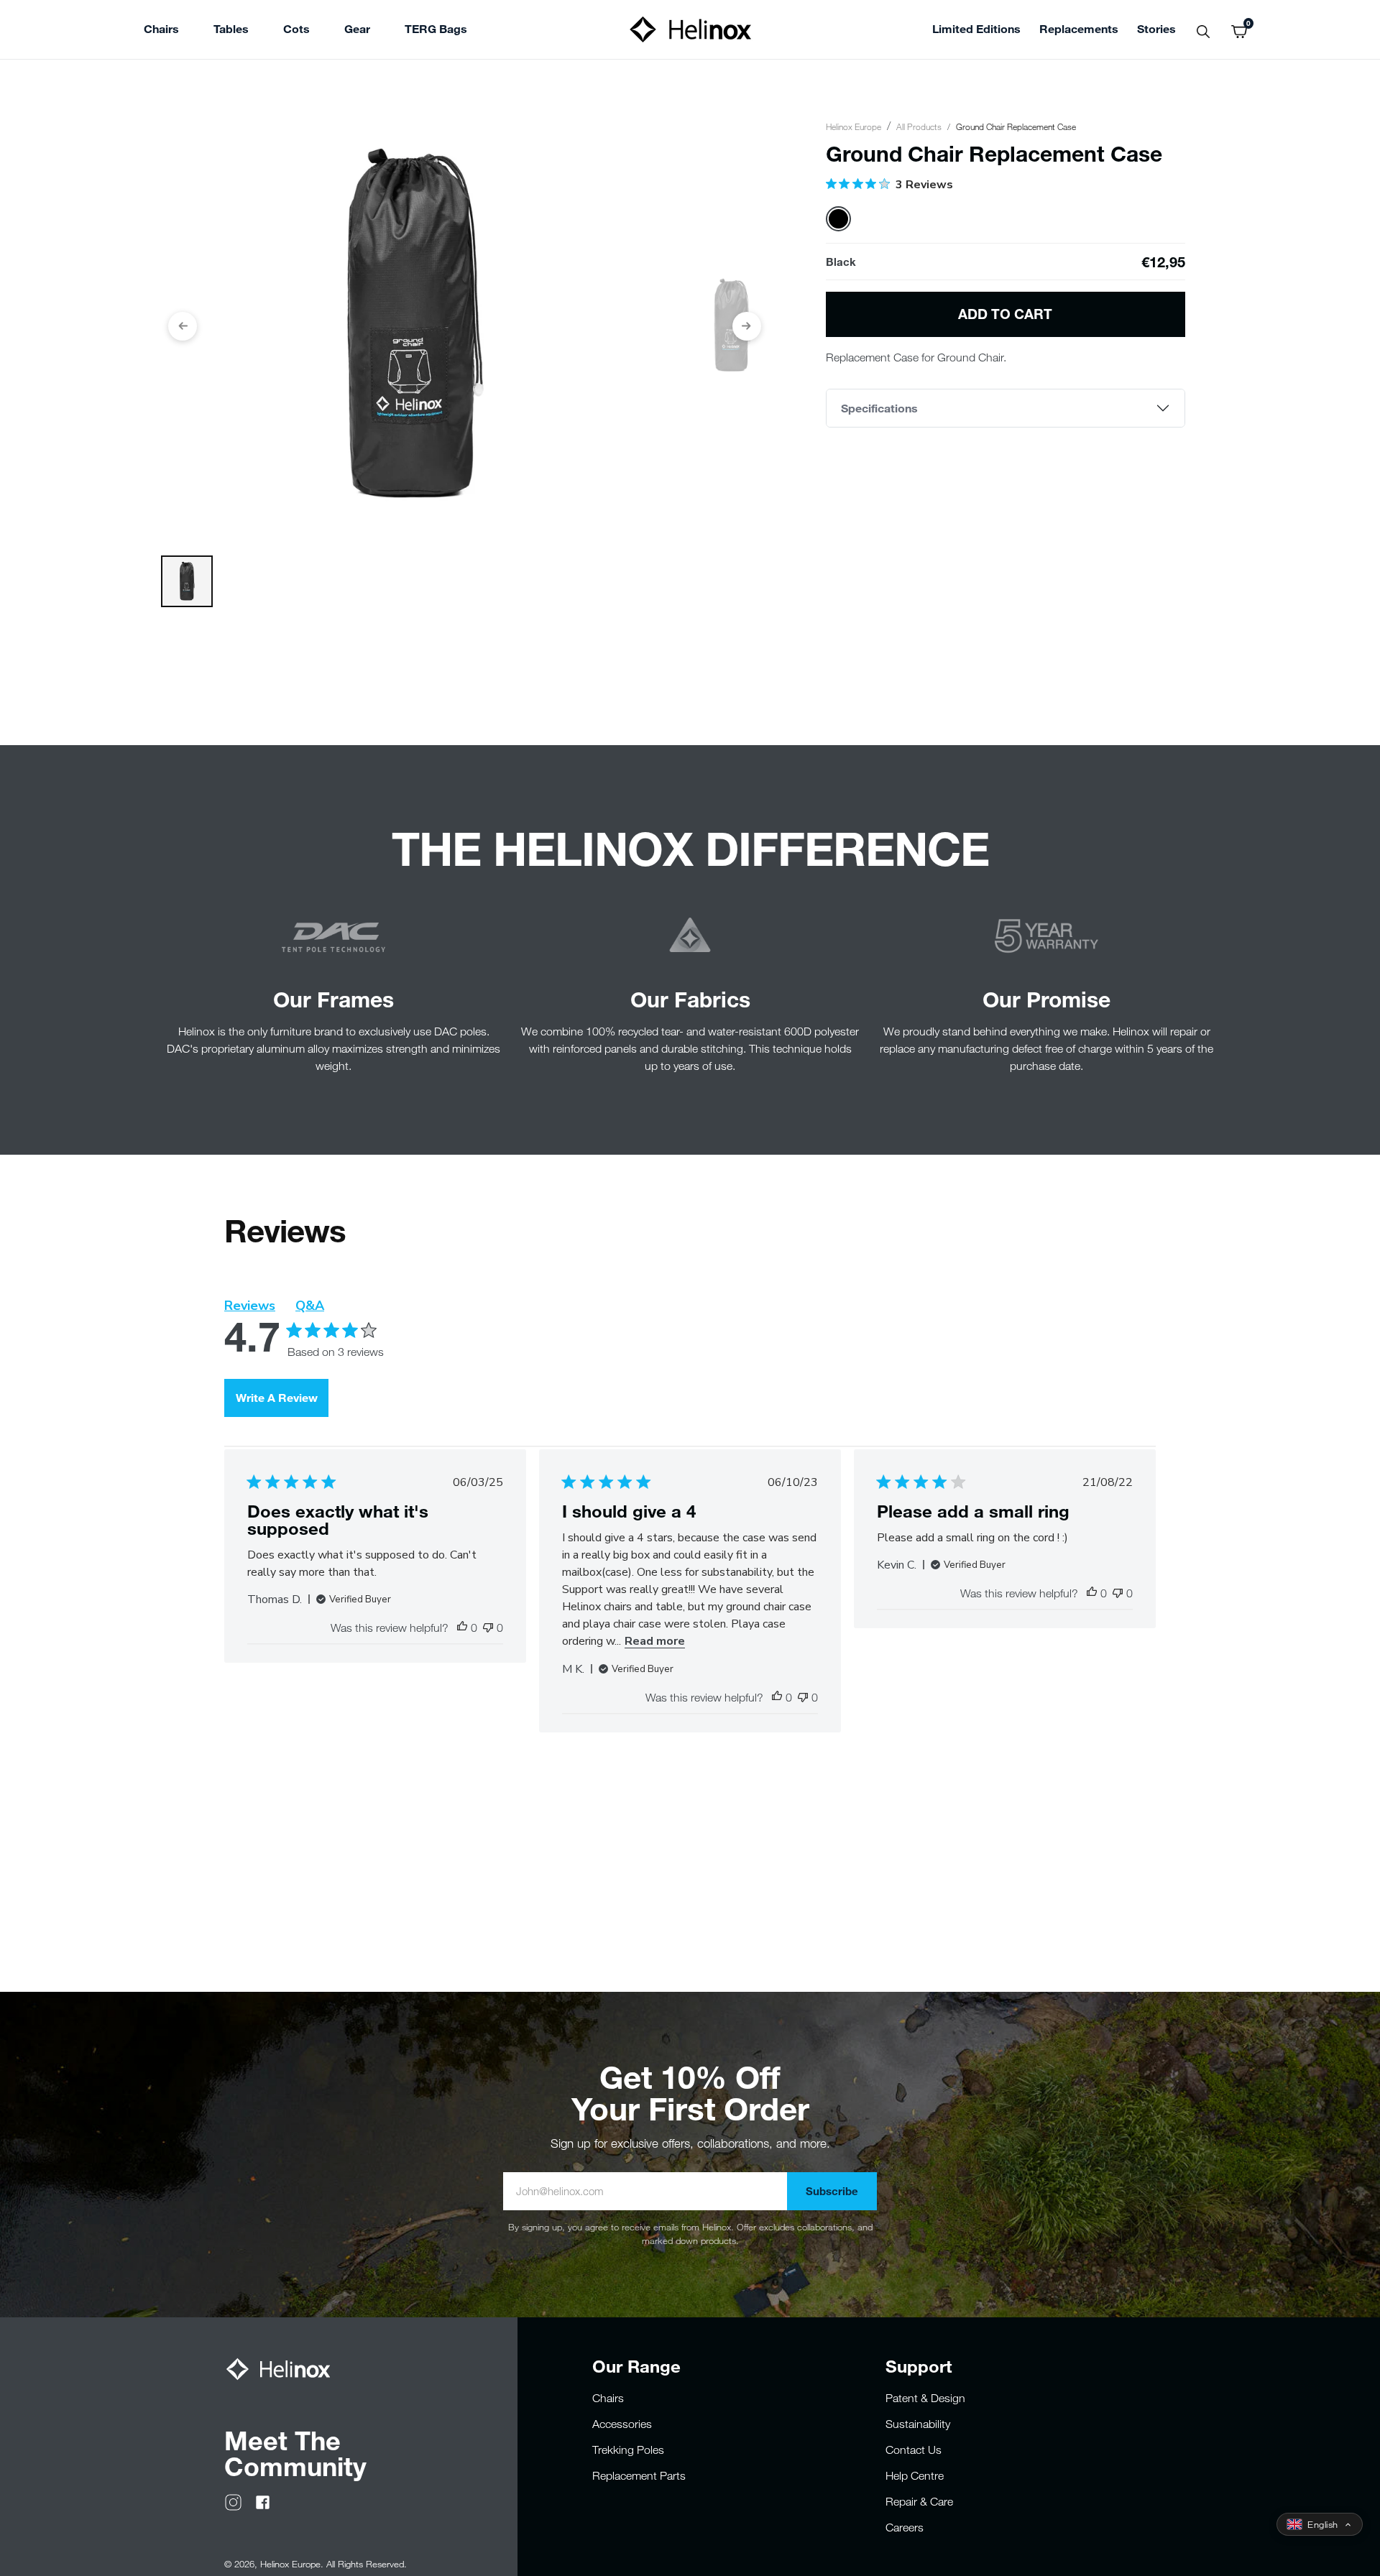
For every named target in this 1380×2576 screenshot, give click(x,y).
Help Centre (915, 2475)
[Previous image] (183, 326)
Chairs (608, 2398)
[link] (436, 31)
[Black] (838, 219)
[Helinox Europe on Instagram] (233, 2501)
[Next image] (747, 326)
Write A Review (277, 1397)
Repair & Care (919, 2501)
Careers (905, 2527)
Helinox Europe (854, 126)
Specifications (879, 408)
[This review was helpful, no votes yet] (462, 1628)
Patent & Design (925, 2398)
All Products (919, 126)
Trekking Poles (628, 2450)
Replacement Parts (639, 2475)
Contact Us (914, 2450)
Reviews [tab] (250, 1306)
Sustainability (918, 2424)
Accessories (622, 2424)
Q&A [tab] (310, 1306)
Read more (655, 1641)
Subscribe (832, 2191)
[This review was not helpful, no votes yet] (488, 1628)
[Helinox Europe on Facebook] (263, 2501)
